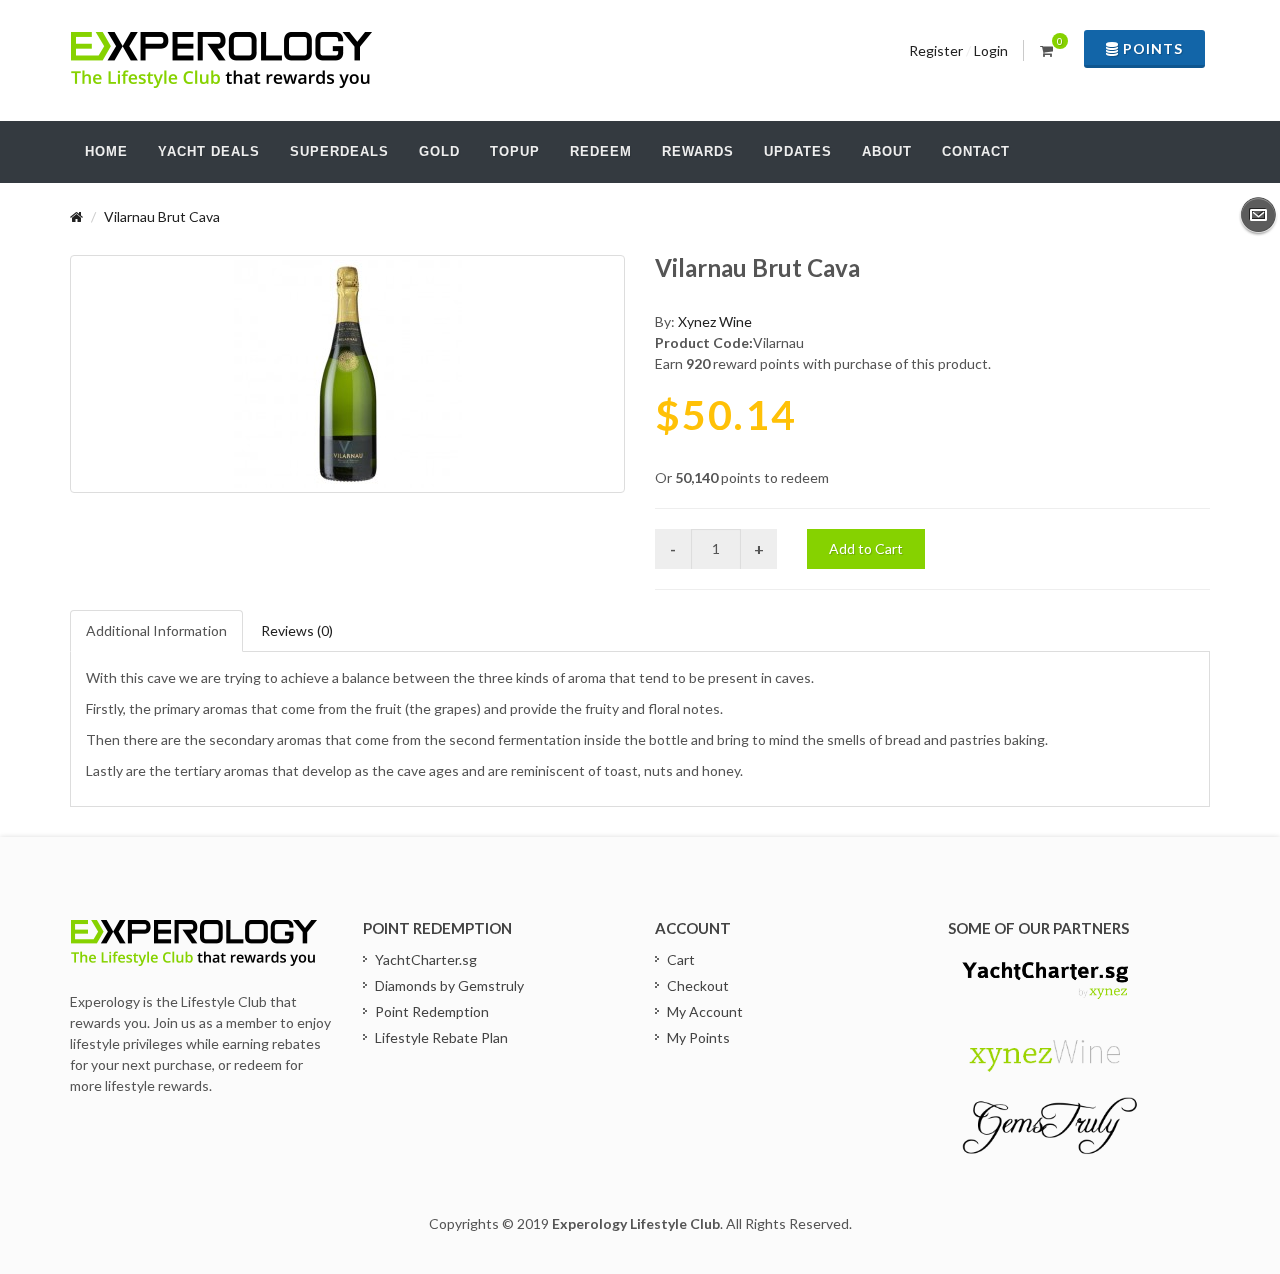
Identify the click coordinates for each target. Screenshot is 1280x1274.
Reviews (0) (297, 630)
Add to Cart (866, 548)
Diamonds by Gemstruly (449, 985)
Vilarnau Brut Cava (162, 216)
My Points (698, 1037)
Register (936, 50)
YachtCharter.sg (426, 959)
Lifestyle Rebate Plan (441, 1037)
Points (1151, 48)
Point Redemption (432, 1011)
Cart (681, 959)
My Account (705, 1011)
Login (991, 50)
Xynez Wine (715, 321)
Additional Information (156, 630)
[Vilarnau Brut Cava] (347, 374)
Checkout (698, 985)
